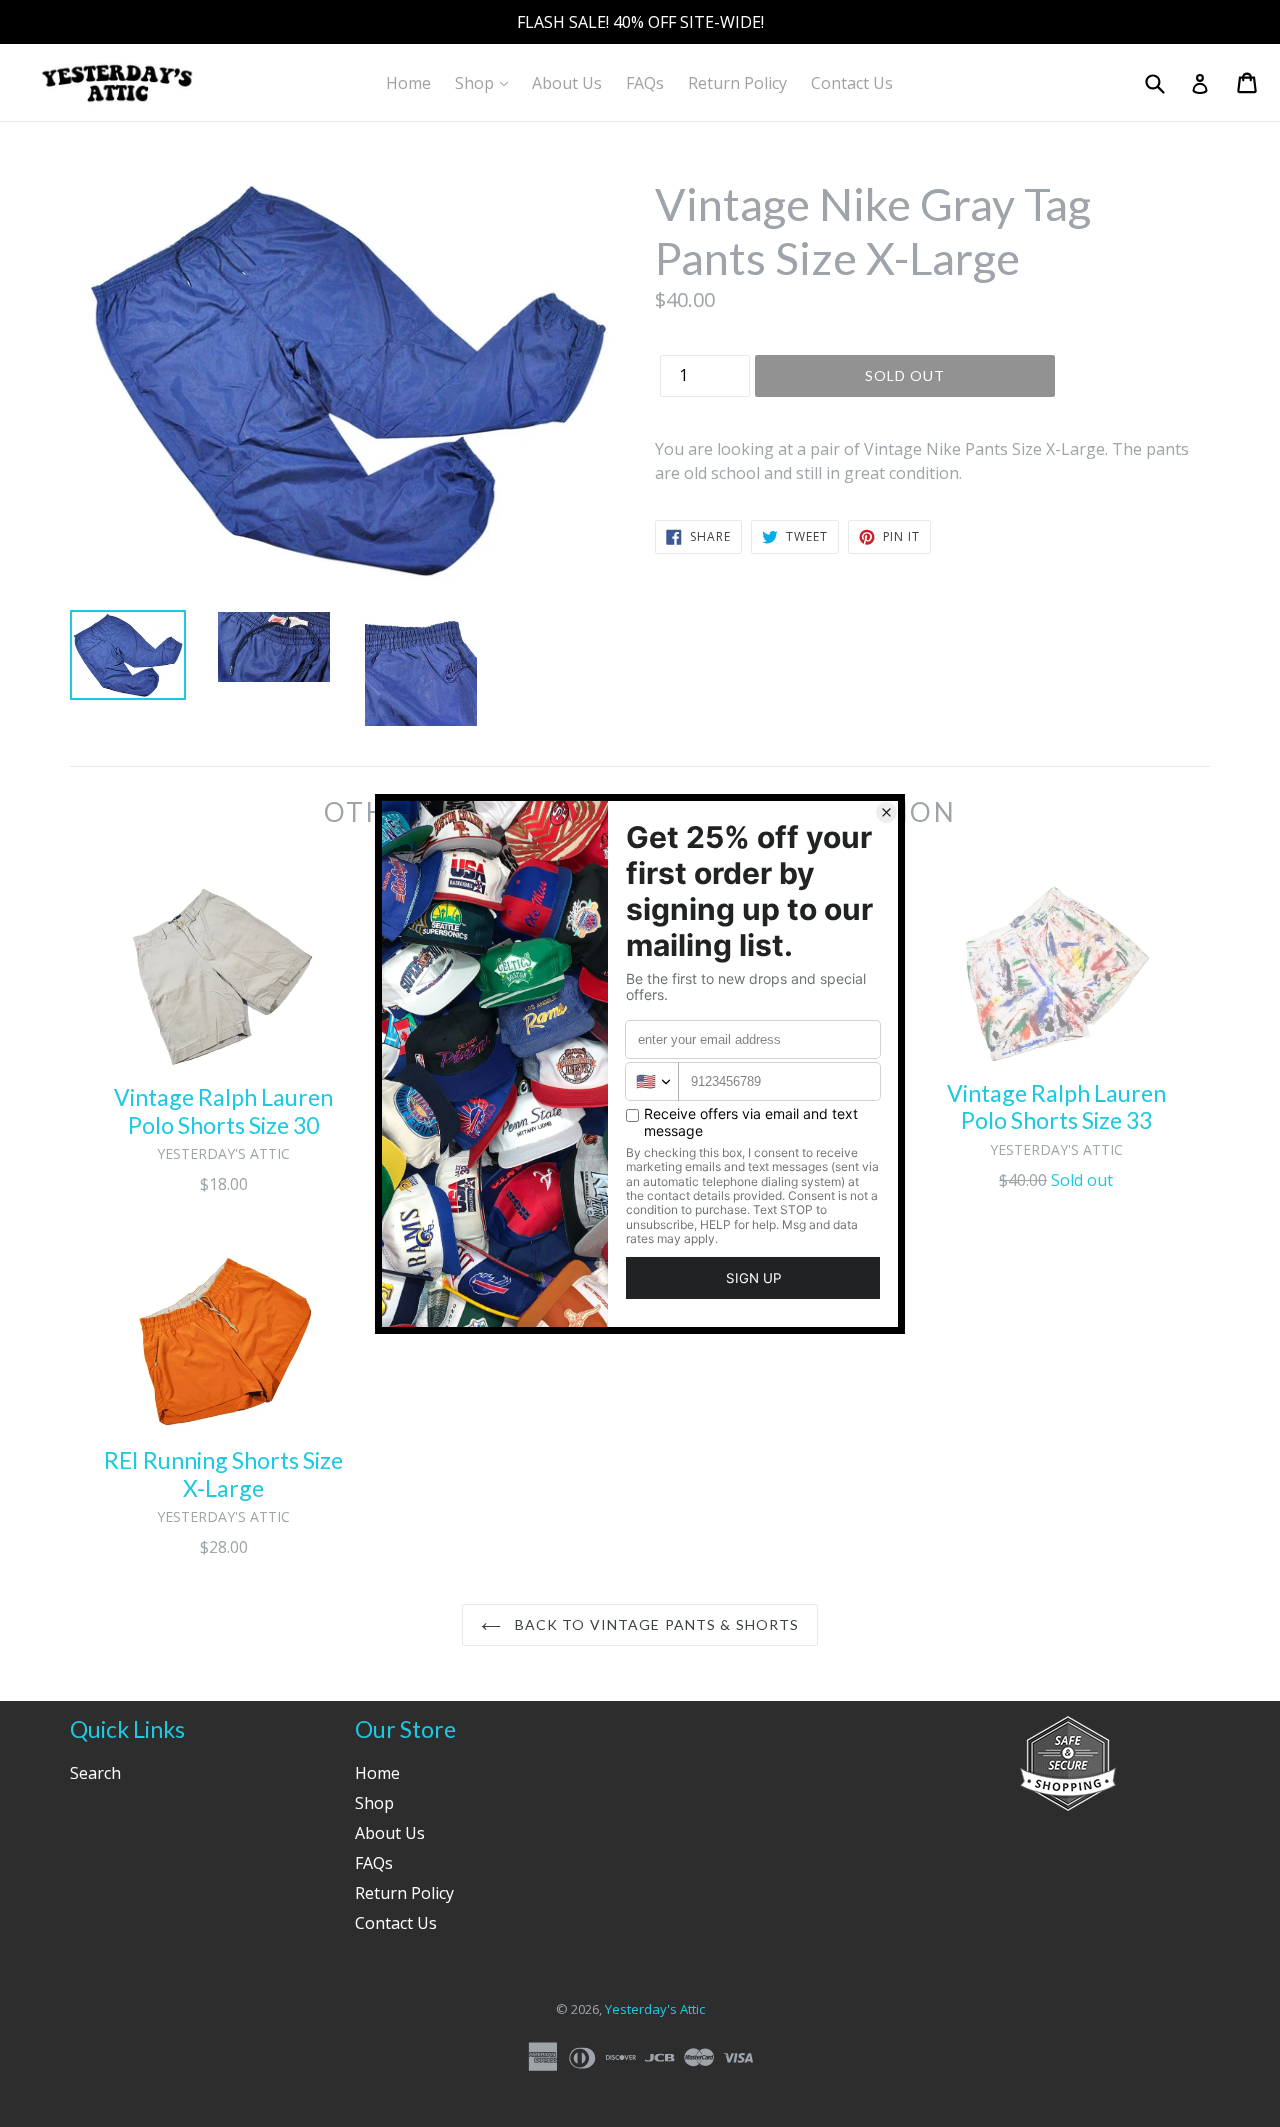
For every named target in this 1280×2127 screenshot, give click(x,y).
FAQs (645, 83)
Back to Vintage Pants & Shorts (655, 1624)
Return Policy (737, 83)
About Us (567, 83)
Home (408, 83)
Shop (486, 82)
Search (95, 1773)
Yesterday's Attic (655, 2009)
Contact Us (852, 83)
